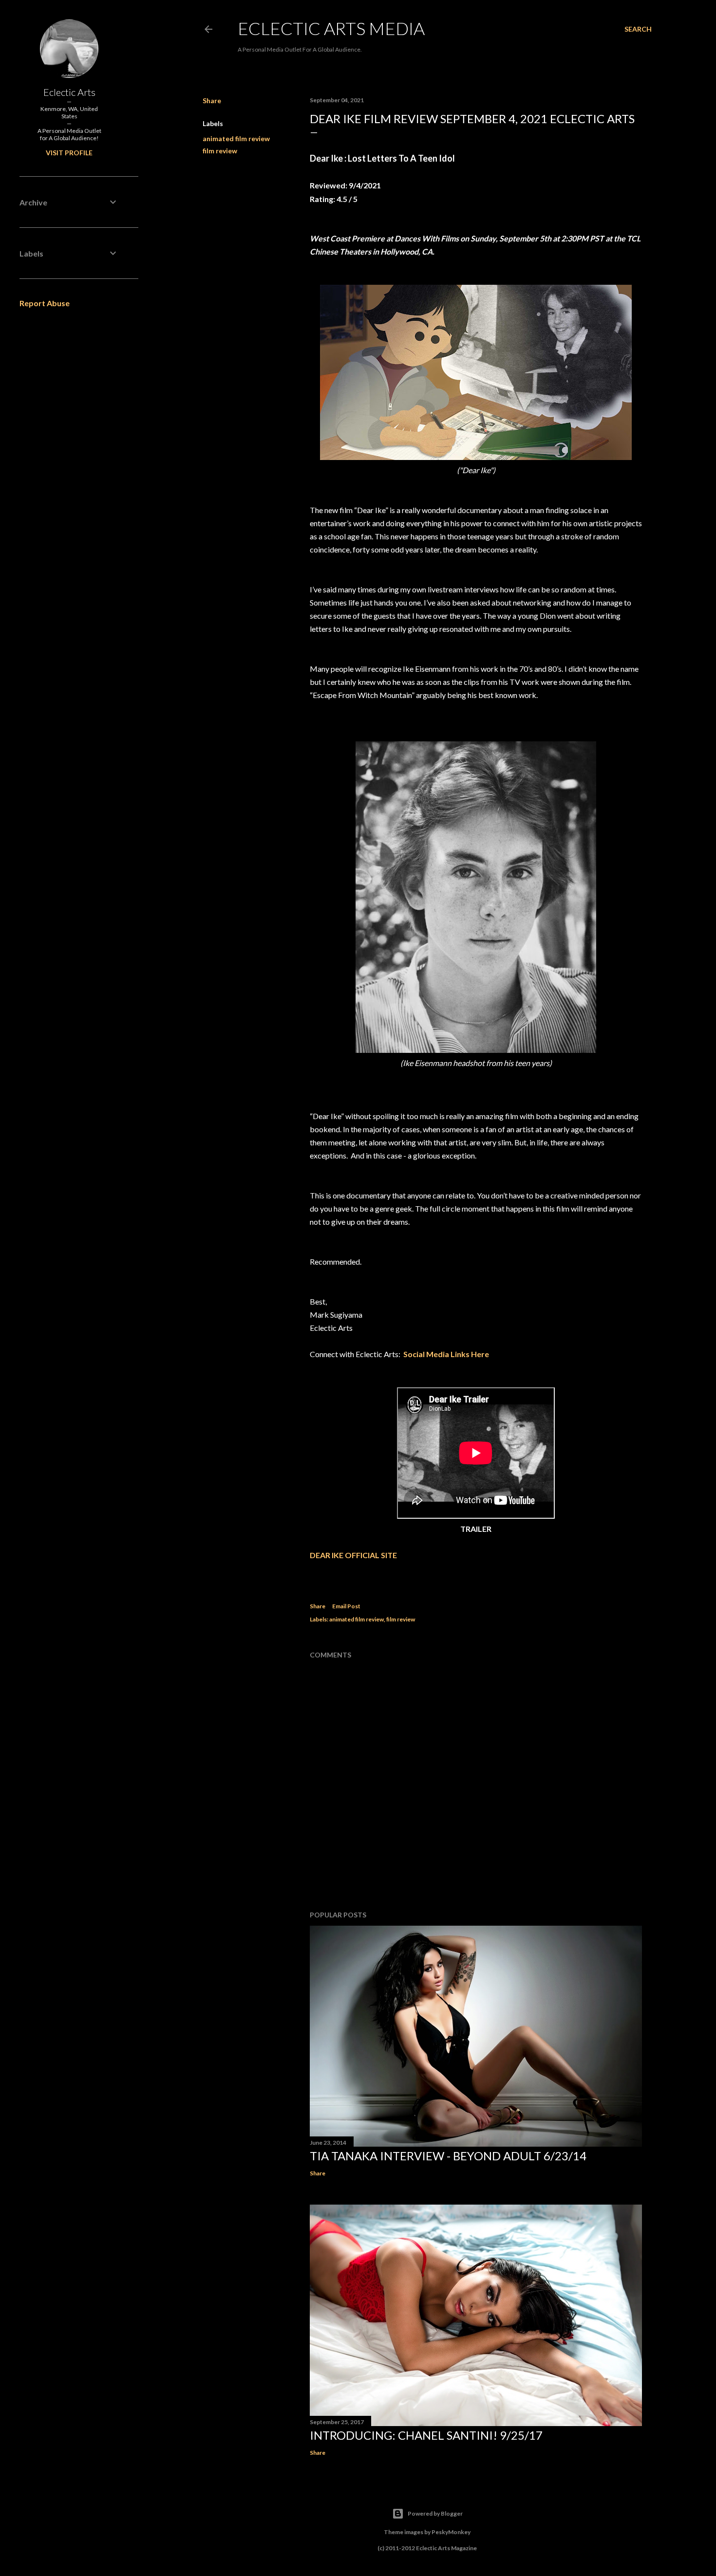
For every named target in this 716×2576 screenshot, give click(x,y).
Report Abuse (45, 303)
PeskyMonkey (451, 2532)
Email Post (346, 1606)
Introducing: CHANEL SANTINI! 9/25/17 (426, 2435)
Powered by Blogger (435, 2513)
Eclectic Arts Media (331, 28)
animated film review (236, 138)
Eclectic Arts (69, 92)
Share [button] (212, 101)
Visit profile (69, 153)
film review (220, 151)
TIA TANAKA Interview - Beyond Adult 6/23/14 (448, 2156)
